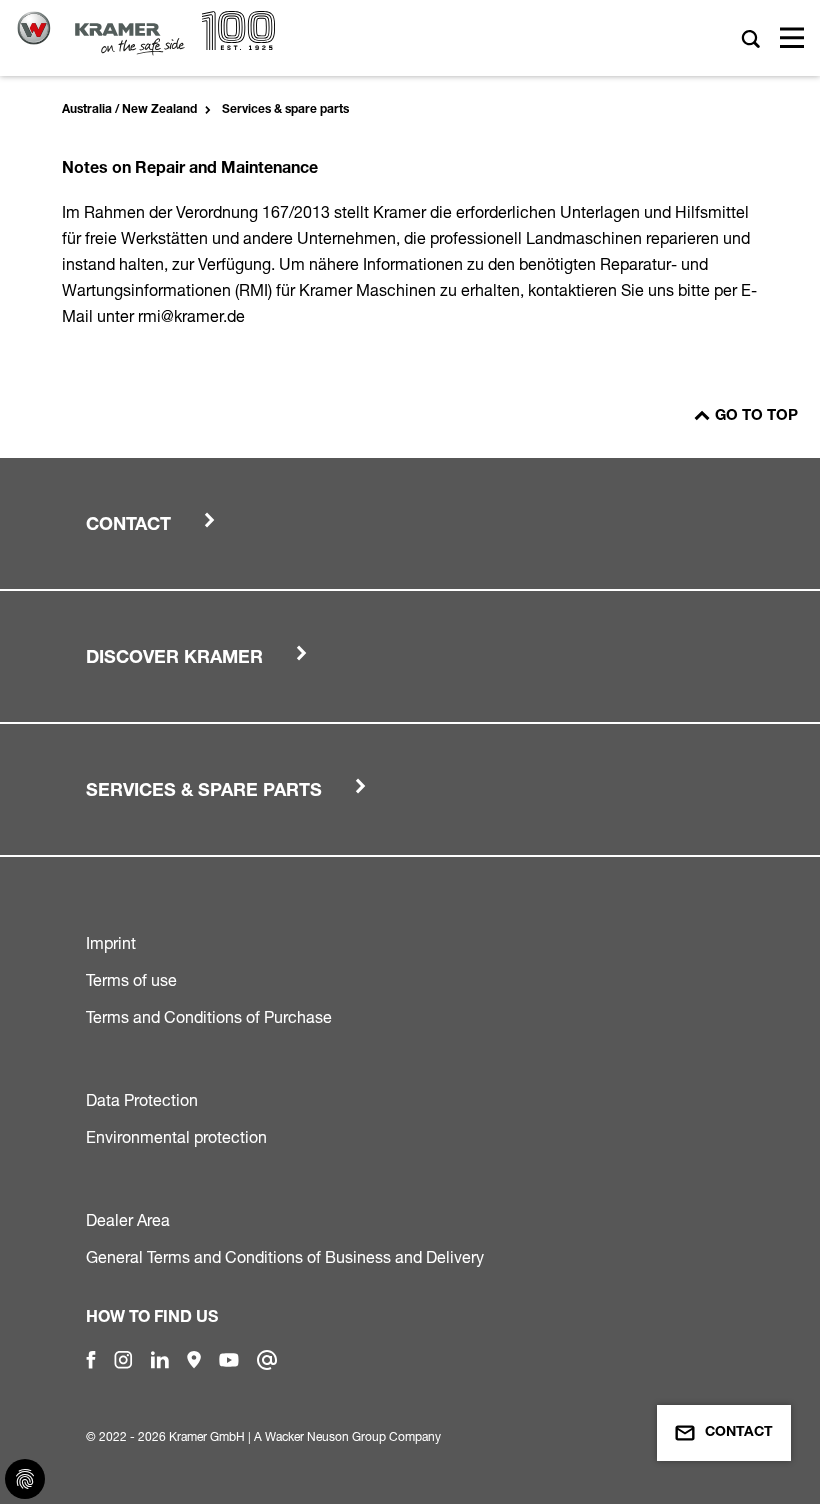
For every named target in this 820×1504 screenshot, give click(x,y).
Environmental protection (176, 1137)
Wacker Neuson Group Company (353, 1436)
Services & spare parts (285, 110)
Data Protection (142, 1100)
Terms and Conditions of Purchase (209, 1017)
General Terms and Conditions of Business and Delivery (285, 1257)
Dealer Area (128, 1220)
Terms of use (131, 980)
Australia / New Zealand (129, 110)
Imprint (111, 943)
